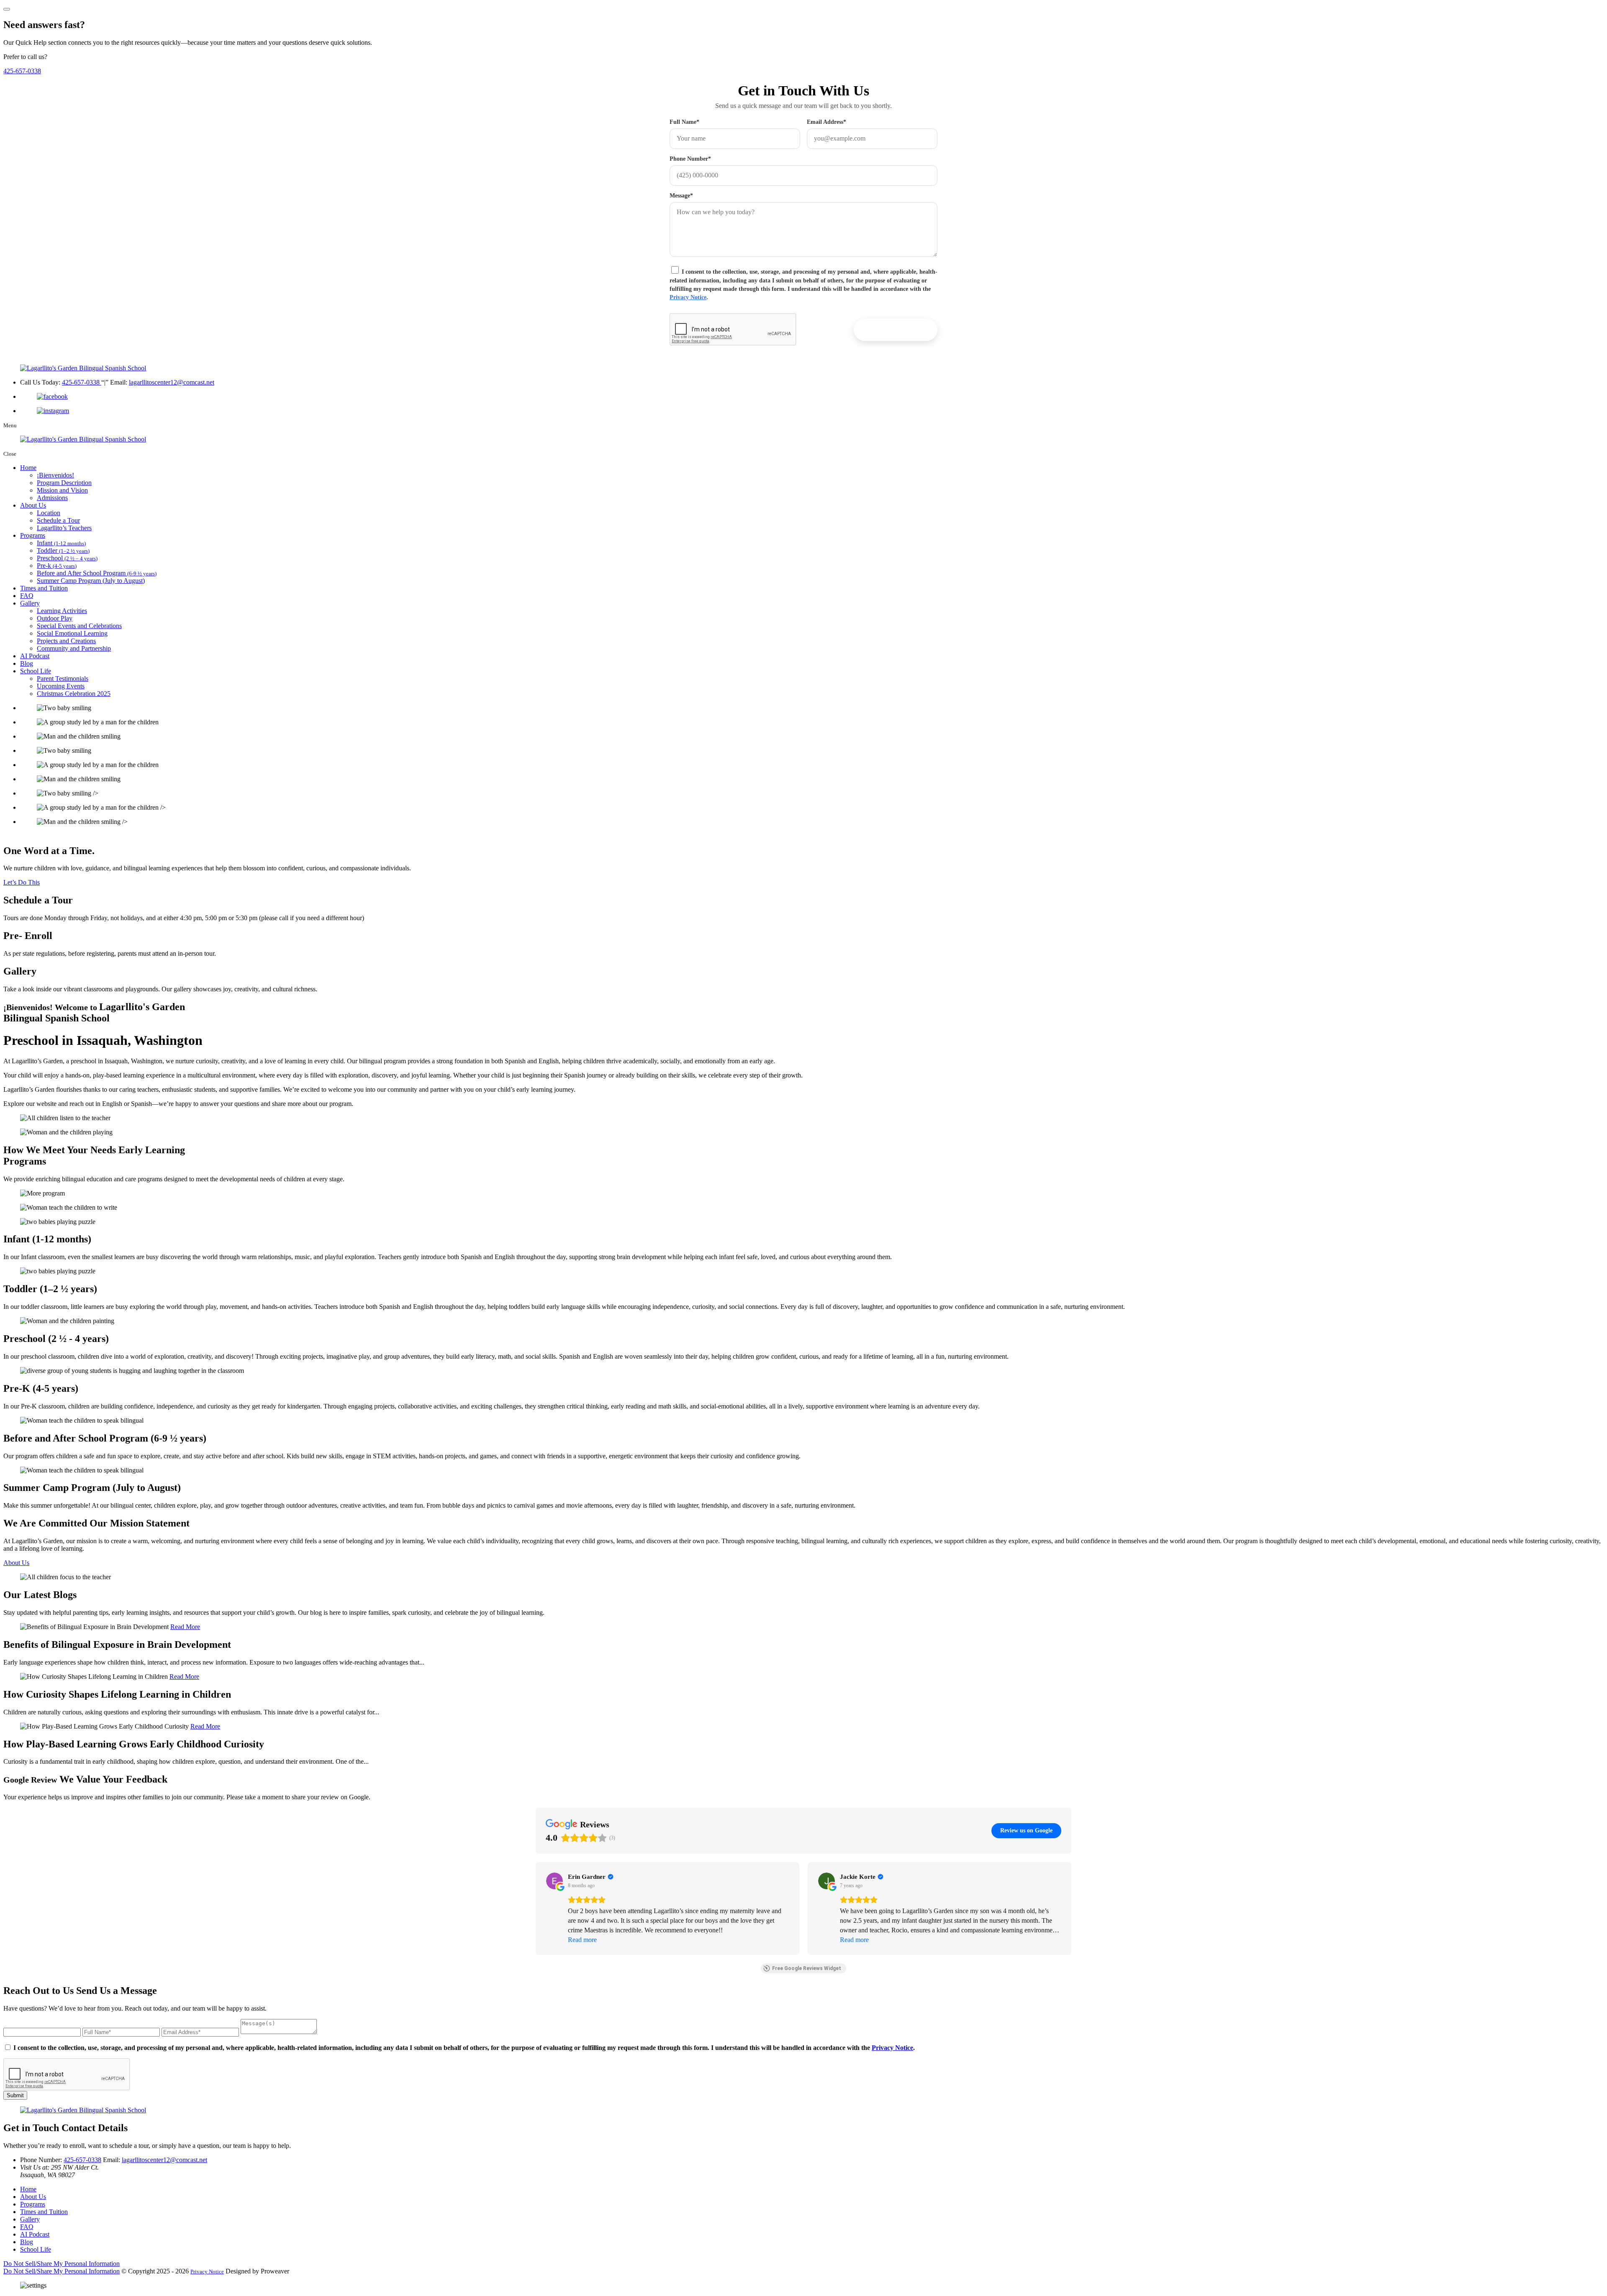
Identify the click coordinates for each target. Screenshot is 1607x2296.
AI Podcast (35, 656)
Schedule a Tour (58, 520)
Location (49, 513)
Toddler (63, 550)
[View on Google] (554, 1881)
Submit (15, 2095)
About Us (33, 505)
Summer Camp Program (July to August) (91, 581)
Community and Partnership (74, 648)
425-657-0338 (22, 71)
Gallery (30, 603)
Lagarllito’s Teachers (64, 528)
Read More (185, 1627)
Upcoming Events (61, 686)
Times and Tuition (44, 588)
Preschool (67, 558)
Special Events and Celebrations (79, 626)
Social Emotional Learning (72, 633)
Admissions (52, 498)
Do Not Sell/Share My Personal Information (62, 2264)
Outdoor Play (55, 618)
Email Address (827, 122)
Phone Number (690, 159)
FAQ (27, 596)
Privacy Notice (688, 297)
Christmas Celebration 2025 (74, 694)
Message (681, 196)
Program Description (64, 483)
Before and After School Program (97, 573)
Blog (27, 663)
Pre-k (57, 566)
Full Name (684, 122)
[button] (536, 1909)
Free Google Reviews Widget (807, 1968)
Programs (33, 535)
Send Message (896, 330)
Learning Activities (62, 611)
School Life (36, 671)
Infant (61, 543)
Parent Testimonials (63, 679)
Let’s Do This (22, 882)
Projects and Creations (66, 641)
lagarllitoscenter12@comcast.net (172, 382)
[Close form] (7, 9)
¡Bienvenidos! (55, 475)
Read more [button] (582, 1940)
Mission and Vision (62, 490)
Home (28, 468)
